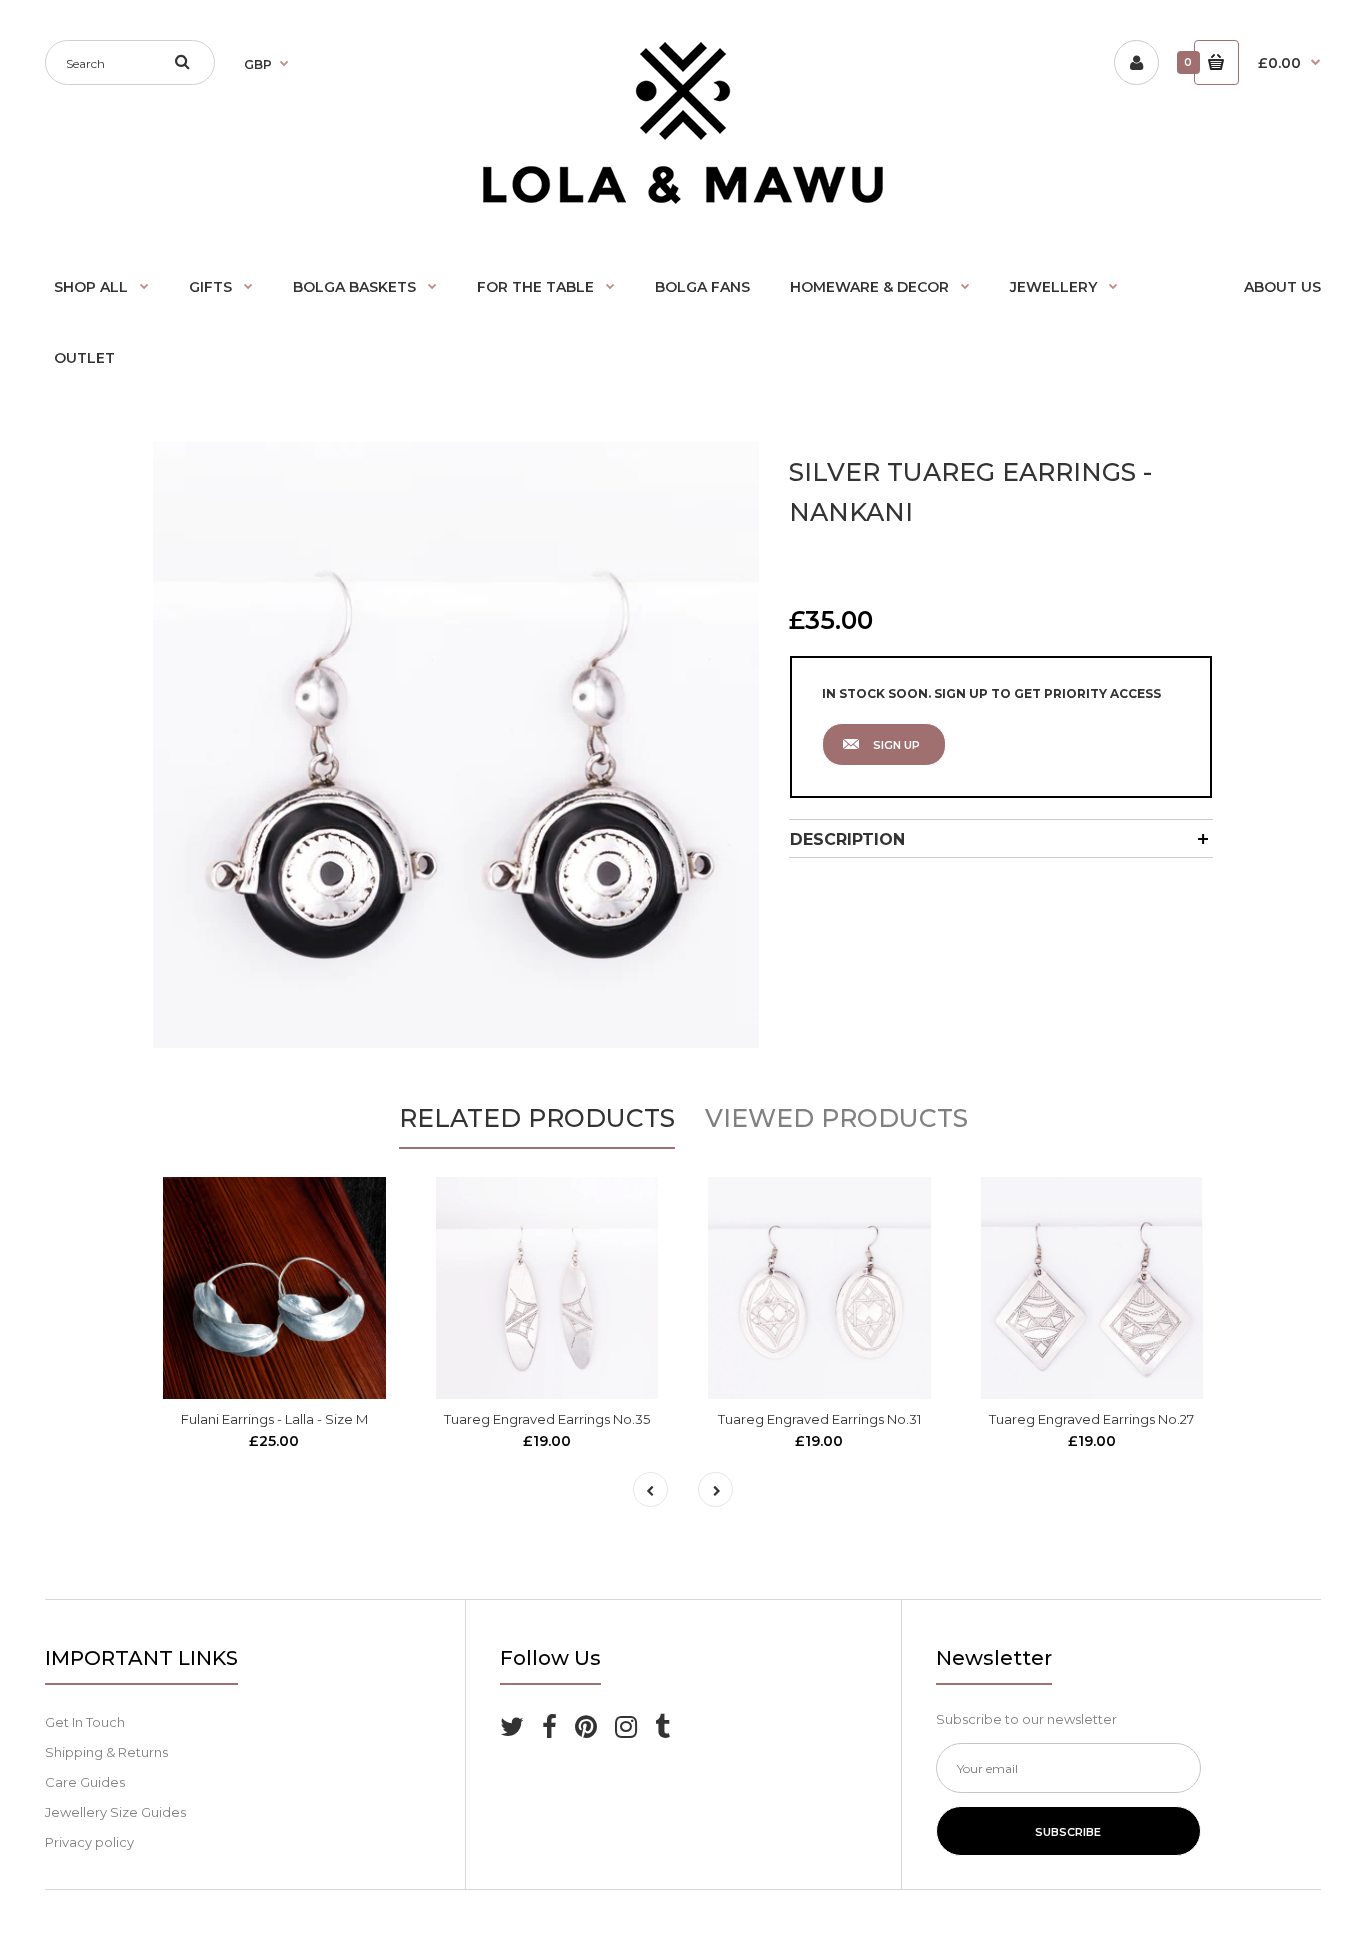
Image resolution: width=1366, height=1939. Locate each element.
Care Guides (85, 1782)
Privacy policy (89, 1842)
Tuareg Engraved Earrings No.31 (819, 1419)
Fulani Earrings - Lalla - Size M (274, 1419)
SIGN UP (896, 745)
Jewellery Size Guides (115, 1812)
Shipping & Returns (106, 1752)
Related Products (537, 1118)
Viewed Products (836, 1118)
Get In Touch (85, 1722)
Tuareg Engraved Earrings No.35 (547, 1419)
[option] (456, 745)
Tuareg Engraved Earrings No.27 (1091, 1419)
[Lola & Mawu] (683, 199)
